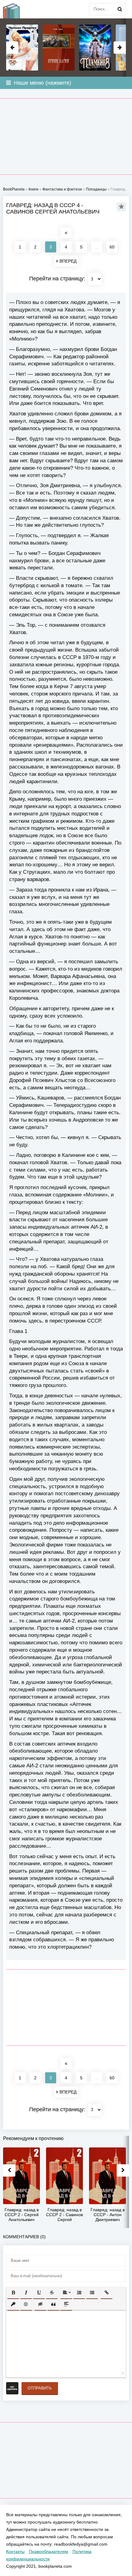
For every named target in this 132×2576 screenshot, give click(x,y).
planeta (15, 9)
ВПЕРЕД (67, 261)
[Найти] (120, 9)
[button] (13, 2293)
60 (112, 247)
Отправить (40, 2388)
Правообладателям (49, 2551)
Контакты (15, 2551)
